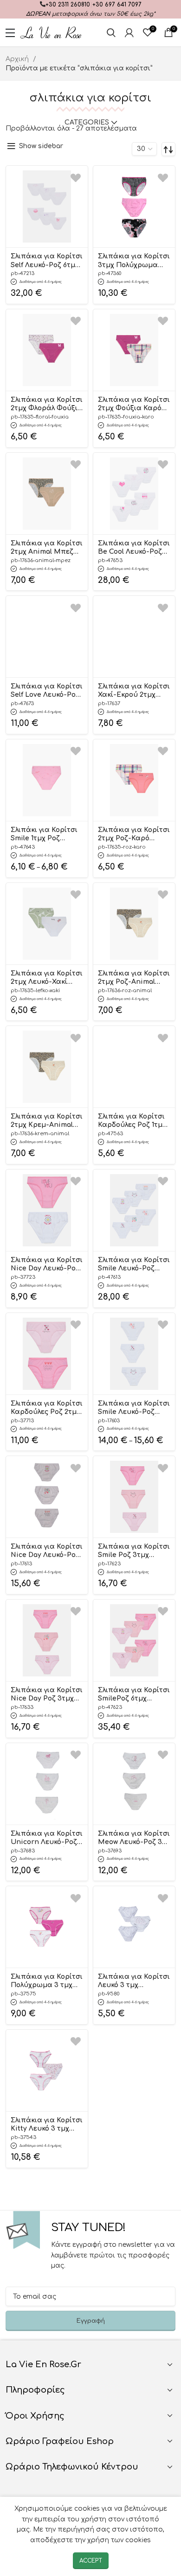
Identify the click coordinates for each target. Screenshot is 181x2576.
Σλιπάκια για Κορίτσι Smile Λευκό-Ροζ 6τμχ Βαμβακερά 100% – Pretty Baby (134, 1265)
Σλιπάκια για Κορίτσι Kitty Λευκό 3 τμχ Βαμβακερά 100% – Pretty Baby (47, 2125)
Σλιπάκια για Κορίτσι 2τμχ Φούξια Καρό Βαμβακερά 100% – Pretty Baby (134, 405)
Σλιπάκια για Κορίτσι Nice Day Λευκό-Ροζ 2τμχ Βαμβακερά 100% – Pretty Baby (47, 1265)
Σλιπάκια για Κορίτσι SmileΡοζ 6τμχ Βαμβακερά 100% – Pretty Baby (134, 1695)
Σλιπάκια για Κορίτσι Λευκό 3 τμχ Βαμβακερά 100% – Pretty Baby (134, 1982)
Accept (91, 2561)
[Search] (111, 32)
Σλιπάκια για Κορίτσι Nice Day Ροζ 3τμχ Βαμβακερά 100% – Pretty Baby (47, 1695)
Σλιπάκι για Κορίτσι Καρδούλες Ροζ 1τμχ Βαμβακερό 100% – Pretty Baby (132, 1121)
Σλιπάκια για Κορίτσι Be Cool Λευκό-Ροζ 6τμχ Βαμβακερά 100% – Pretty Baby (134, 548)
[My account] (129, 32)
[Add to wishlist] (76, 178)
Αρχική (18, 59)
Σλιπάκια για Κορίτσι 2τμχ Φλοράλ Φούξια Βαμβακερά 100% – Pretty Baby (47, 405)
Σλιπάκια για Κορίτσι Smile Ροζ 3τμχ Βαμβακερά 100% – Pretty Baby (134, 1551)
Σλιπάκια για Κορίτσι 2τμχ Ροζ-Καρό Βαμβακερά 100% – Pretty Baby (134, 835)
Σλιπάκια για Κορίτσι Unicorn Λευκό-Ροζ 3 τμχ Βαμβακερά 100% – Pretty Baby (47, 1838)
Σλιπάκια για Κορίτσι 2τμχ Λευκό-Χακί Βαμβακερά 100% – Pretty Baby (47, 978)
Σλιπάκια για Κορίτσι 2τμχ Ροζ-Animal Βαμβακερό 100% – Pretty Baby (134, 978)
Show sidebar (41, 146)
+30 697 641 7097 (117, 5)
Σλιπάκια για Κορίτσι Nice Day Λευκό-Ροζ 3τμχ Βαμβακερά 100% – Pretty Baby (47, 1551)
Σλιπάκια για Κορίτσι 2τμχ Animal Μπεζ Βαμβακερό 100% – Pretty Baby (47, 548)
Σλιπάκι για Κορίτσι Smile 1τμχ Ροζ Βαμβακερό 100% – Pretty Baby (44, 835)
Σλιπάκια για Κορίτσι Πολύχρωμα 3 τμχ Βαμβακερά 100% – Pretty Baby (47, 1982)
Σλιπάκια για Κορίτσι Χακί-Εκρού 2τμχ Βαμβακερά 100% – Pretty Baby (134, 691)
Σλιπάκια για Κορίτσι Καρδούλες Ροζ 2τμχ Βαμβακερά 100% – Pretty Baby (47, 1408)
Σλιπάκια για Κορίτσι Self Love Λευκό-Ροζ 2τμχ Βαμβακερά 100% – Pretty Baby (47, 691)
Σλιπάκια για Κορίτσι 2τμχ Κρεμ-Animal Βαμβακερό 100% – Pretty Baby (47, 1121)
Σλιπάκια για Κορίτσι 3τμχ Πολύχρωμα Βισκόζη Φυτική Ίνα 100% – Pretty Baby (134, 261)
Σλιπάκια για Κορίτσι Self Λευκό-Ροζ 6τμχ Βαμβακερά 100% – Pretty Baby (47, 261)
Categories (87, 123)
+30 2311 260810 (68, 5)
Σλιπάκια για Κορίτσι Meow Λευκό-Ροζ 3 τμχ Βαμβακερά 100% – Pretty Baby (134, 1838)
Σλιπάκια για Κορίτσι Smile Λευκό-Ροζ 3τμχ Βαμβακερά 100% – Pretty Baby (134, 1408)
